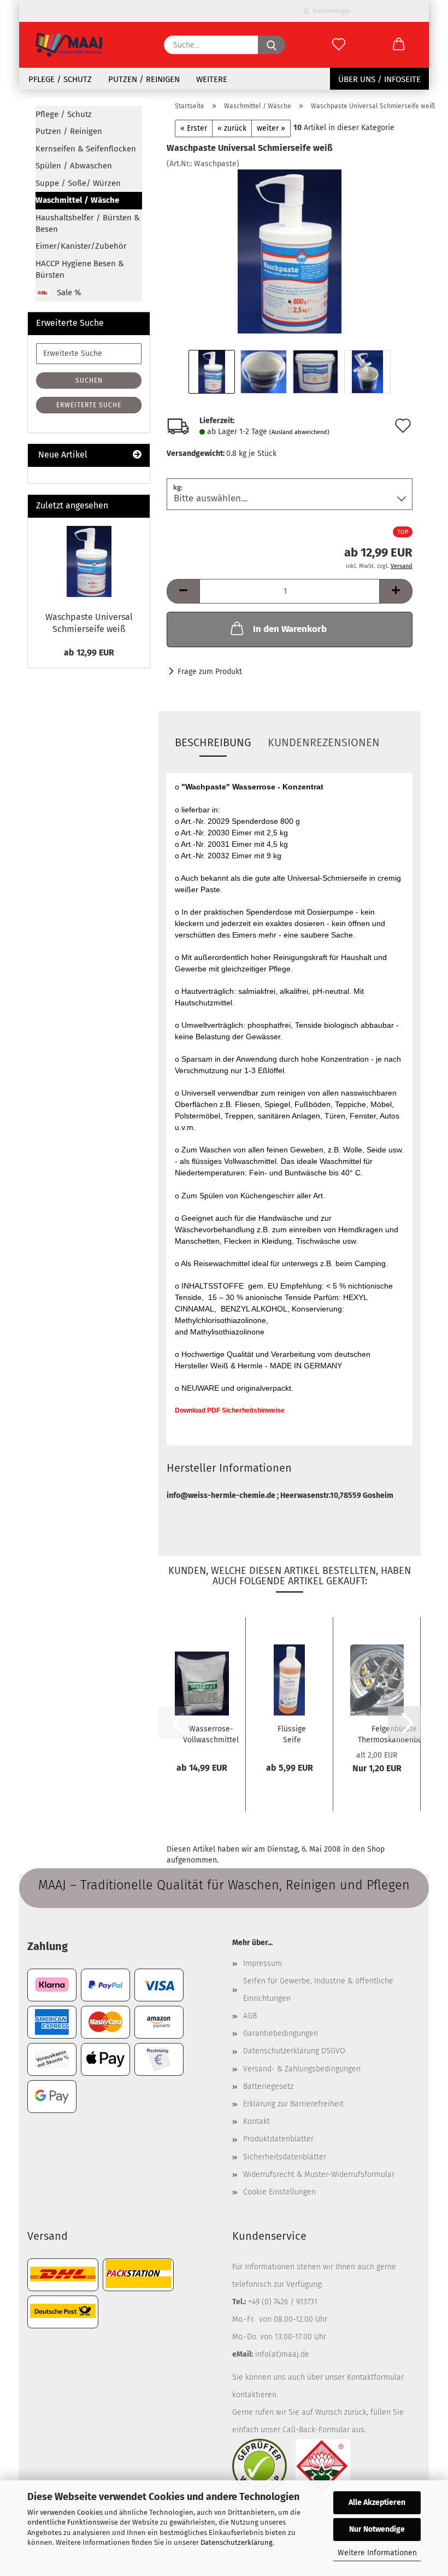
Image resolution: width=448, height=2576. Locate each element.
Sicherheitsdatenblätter (285, 2157)
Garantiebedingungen (281, 2033)
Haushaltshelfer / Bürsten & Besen (88, 223)
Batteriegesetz (268, 2086)
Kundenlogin (330, 11)
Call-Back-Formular (316, 2430)
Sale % (68, 292)
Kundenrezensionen (324, 742)
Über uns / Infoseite (379, 79)
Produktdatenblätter (278, 2139)
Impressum (263, 1963)
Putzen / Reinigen (144, 79)
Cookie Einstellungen (279, 2192)
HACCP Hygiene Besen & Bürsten (80, 269)
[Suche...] (272, 45)
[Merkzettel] (339, 45)
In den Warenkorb (290, 629)
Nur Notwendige (377, 2529)
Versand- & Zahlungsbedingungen (302, 2069)
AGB (250, 2016)
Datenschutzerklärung (237, 2542)
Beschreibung (213, 742)
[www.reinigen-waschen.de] (69, 45)
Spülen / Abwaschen (74, 166)
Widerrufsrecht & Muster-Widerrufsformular (319, 2174)
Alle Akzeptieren (377, 2502)
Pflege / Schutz (60, 79)
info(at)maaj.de (282, 2354)
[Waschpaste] (289, 251)
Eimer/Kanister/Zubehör (81, 246)
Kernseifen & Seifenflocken (86, 149)
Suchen (89, 380)
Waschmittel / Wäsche (77, 200)
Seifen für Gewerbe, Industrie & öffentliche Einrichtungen (318, 1990)
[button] (399, 45)
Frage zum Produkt (210, 672)
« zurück (232, 128)
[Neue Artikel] (137, 455)
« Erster (194, 128)
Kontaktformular (375, 2377)
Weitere (212, 79)
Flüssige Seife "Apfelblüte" (292, 1734)
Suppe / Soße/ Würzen (78, 183)
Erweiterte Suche (89, 405)
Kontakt (257, 2121)
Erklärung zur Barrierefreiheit (293, 2104)
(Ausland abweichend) (299, 432)
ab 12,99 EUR (89, 652)
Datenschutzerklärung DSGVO (294, 2051)
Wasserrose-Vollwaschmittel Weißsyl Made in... (211, 1734)
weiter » (271, 128)
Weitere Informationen (377, 2553)
